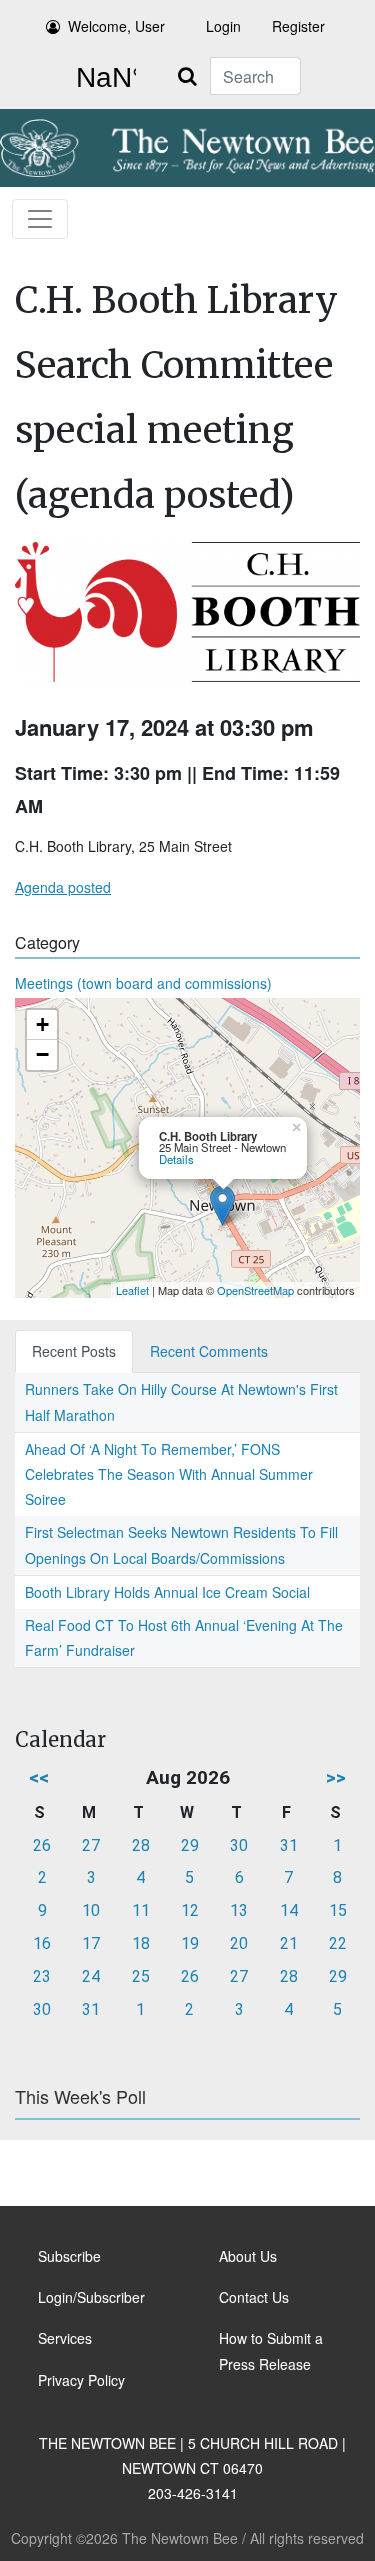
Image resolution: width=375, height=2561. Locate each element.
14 (289, 1910)
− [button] (42, 1054)
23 (42, 1976)
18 (141, 1943)
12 (190, 1910)
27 (91, 1845)
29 (190, 1845)
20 (239, 1943)
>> (336, 1777)
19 (190, 1943)
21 (289, 1943)
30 (239, 1845)
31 (289, 1845)
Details (176, 1159)
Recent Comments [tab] (209, 1351)
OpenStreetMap (255, 1290)
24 (91, 1976)
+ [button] (42, 1024)
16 (42, 1943)
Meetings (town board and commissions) (143, 983)
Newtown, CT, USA (102, 78)
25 (141, 1976)
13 (239, 1910)
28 (141, 1845)
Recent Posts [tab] (74, 1351)
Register (298, 26)
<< (39, 1777)
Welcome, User (116, 26)
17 (91, 1943)
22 (338, 1943)
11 (141, 1910)
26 (42, 1845)
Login (223, 26)
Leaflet (132, 1290)
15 (338, 1910)
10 (91, 1910)
